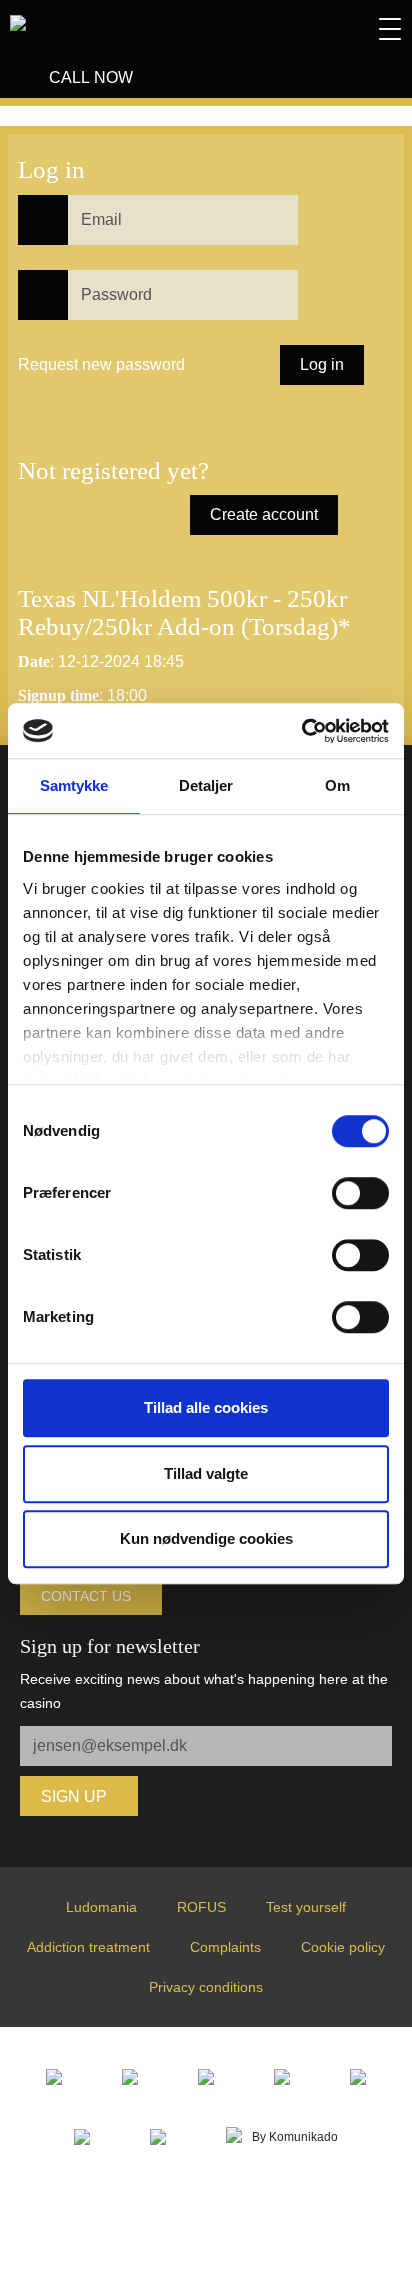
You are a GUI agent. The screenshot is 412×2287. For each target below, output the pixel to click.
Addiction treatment (88, 1947)
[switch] (360, 1193)
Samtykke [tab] (74, 785)
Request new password (101, 364)
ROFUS (201, 1907)
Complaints (225, 1947)
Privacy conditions (206, 1987)
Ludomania (101, 1907)
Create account (264, 514)
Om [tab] (337, 785)
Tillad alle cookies (206, 1407)
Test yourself (306, 1907)
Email (28, 200)
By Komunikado (295, 2137)
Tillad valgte (206, 1473)
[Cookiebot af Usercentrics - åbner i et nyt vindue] (301, 731)
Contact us (86, 1596)
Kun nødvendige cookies (206, 1538)
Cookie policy (343, 1947)
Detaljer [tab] (206, 785)
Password (35, 275)
